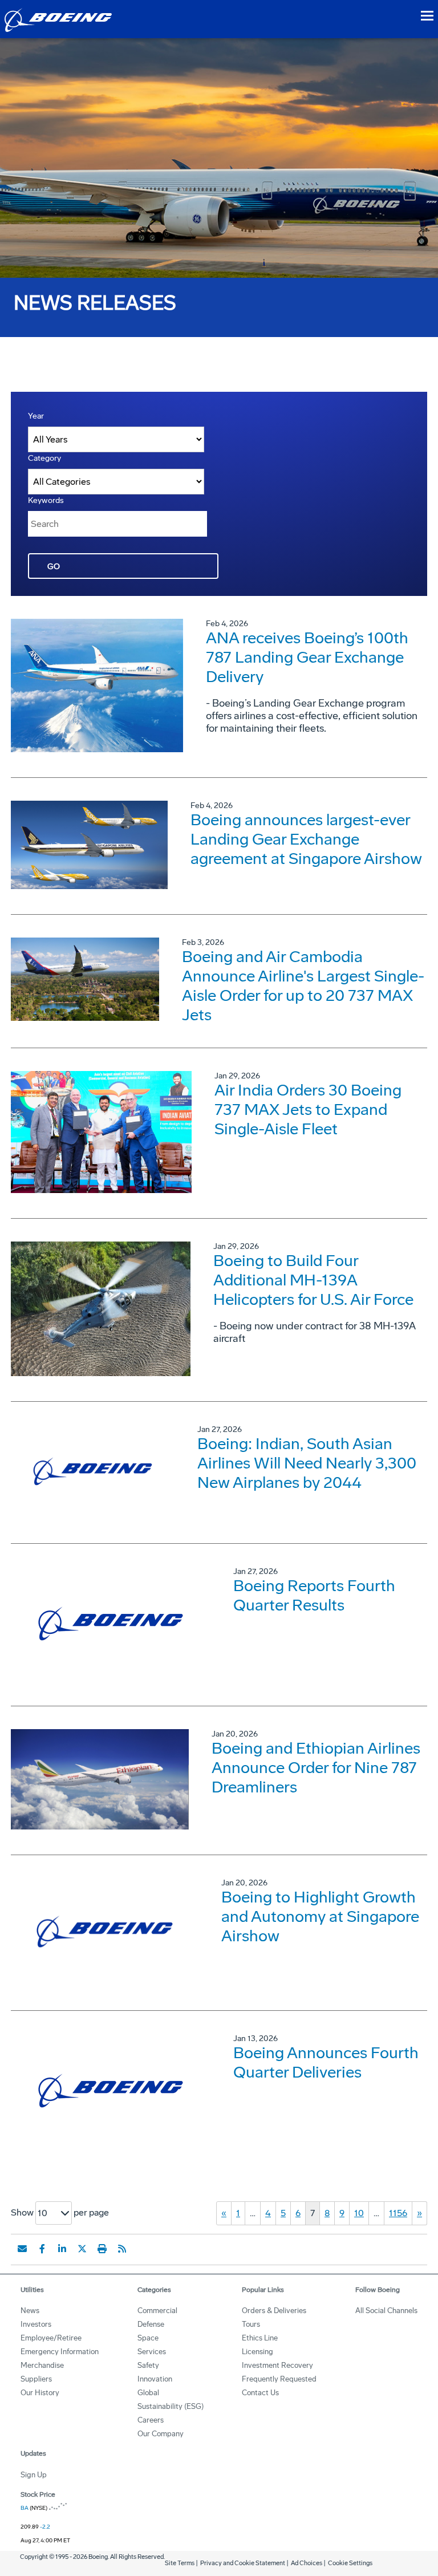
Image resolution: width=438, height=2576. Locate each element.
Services (152, 2352)
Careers (151, 2420)
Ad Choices (307, 2563)
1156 (398, 2213)
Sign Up (34, 2475)
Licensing (257, 2352)
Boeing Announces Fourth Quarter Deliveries (326, 2062)
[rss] (122, 2249)
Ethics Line (260, 2338)
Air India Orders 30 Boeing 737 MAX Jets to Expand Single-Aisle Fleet (308, 1109)
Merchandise (42, 2365)
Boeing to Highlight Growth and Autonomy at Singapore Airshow (320, 1916)
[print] (102, 2249)
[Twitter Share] (82, 2249)
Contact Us (260, 2393)
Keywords (46, 500)
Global (148, 2393)
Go (54, 567)
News (30, 2311)
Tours (251, 2324)
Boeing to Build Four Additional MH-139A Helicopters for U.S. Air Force (313, 1280)
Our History (40, 2393)
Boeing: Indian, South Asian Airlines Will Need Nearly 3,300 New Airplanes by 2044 (307, 1463)
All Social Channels (386, 2311)
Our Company (161, 2434)
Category (44, 458)
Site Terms (180, 2563)
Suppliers (36, 2379)
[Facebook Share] (42, 2249)
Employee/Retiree (51, 2338)
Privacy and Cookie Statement (243, 2563)
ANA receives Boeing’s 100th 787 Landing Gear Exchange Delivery (307, 657)
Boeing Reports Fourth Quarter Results (314, 1595)
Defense (151, 2324)
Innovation (155, 2379)
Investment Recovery (277, 2365)
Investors (36, 2324)
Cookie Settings (350, 2563)
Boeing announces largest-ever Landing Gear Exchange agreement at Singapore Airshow (306, 839)
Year (36, 416)
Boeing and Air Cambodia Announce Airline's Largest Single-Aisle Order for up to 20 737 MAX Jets (303, 986)
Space (148, 2338)
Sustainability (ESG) (171, 2406)
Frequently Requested (279, 2379)
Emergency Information (60, 2352)
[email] (22, 2249)
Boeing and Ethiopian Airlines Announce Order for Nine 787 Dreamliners (316, 1768)
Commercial (157, 2311)
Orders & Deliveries (274, 2311)
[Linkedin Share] (62, 2249)
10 (359, 2213)
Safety (148, 2365)
